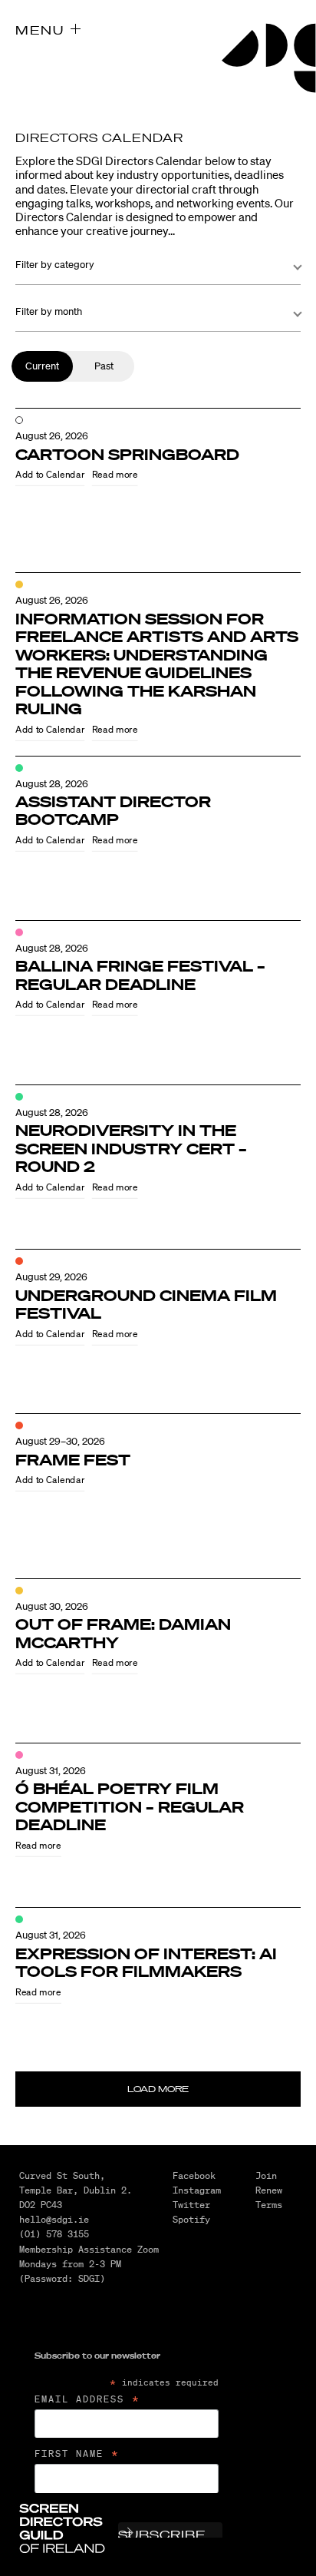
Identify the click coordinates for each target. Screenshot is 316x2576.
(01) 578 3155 (54, 2234)
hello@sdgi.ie (54, 2219)
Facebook (194, 2175)
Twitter (191, 2205)
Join (266, 2175)
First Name (77, 2454)
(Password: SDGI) (62, 2278)
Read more (115, 475)
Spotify (191, 2219)
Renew (269, 2190)
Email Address (88, 2399)
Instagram (197, 2190)
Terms (269, 2205)
